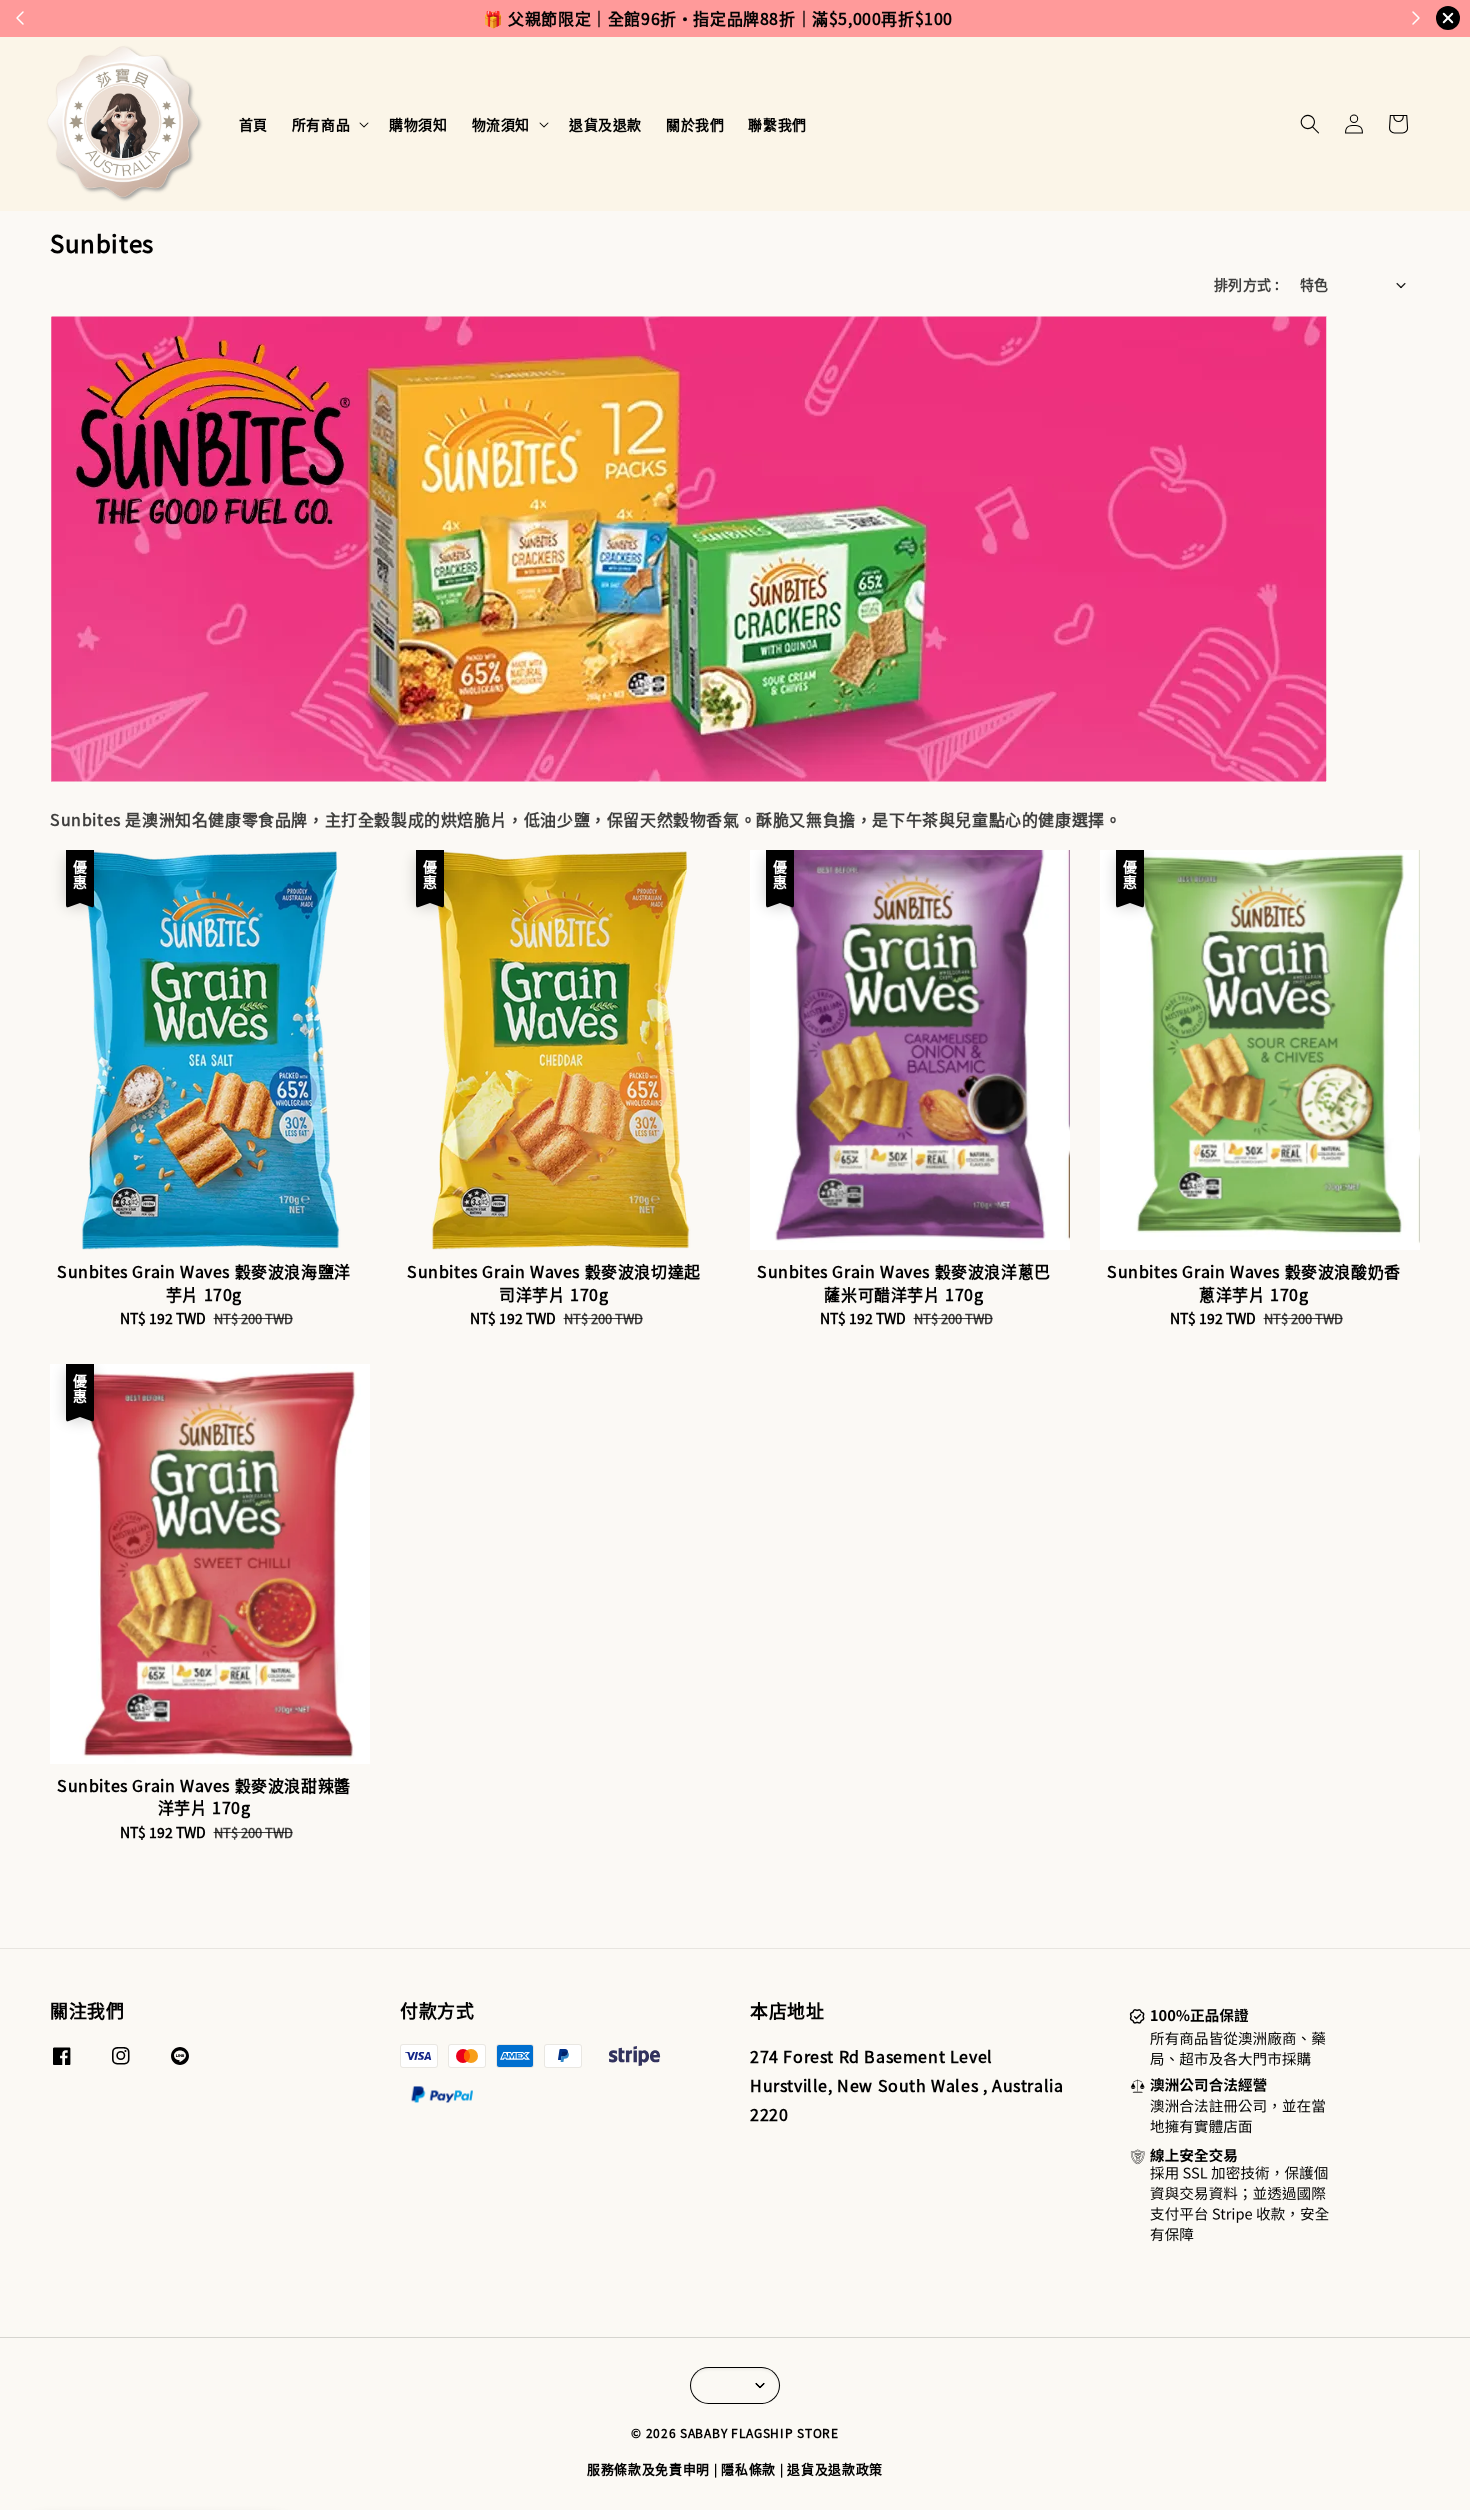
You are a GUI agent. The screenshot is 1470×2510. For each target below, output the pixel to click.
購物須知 (418, 124)
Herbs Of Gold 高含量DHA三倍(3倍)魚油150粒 (184, 2455)
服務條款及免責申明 (648, 2468)
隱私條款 (748, 2468)
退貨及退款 (605, 124)
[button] (1310, 124)
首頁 (253, 124)
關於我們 (695, 124)
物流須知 (501, 124)
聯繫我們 (777, 124)
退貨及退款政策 (835, 2468)
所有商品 (321, 124)
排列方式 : (1246, 284)
